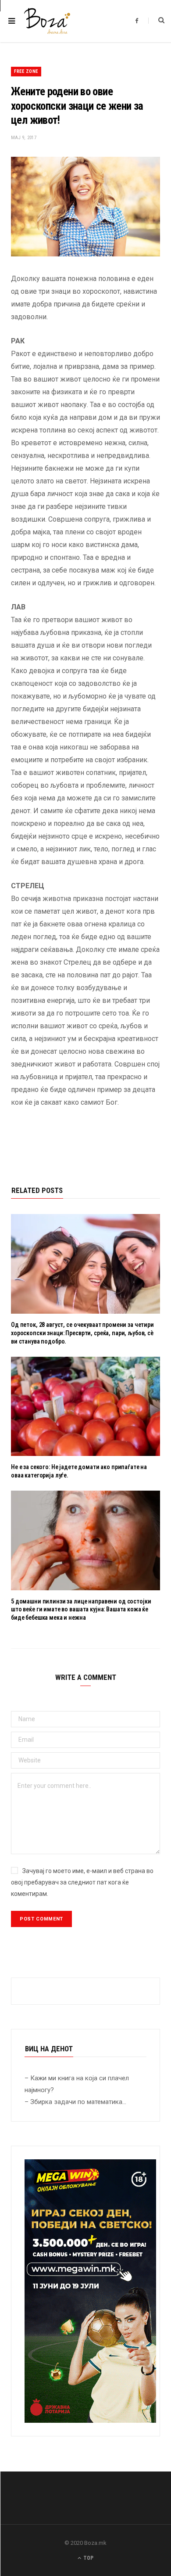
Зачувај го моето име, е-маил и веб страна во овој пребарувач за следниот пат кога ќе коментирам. (82, 1882)
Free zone (26, 71)
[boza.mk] (47, 21)
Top (88, 2558)
